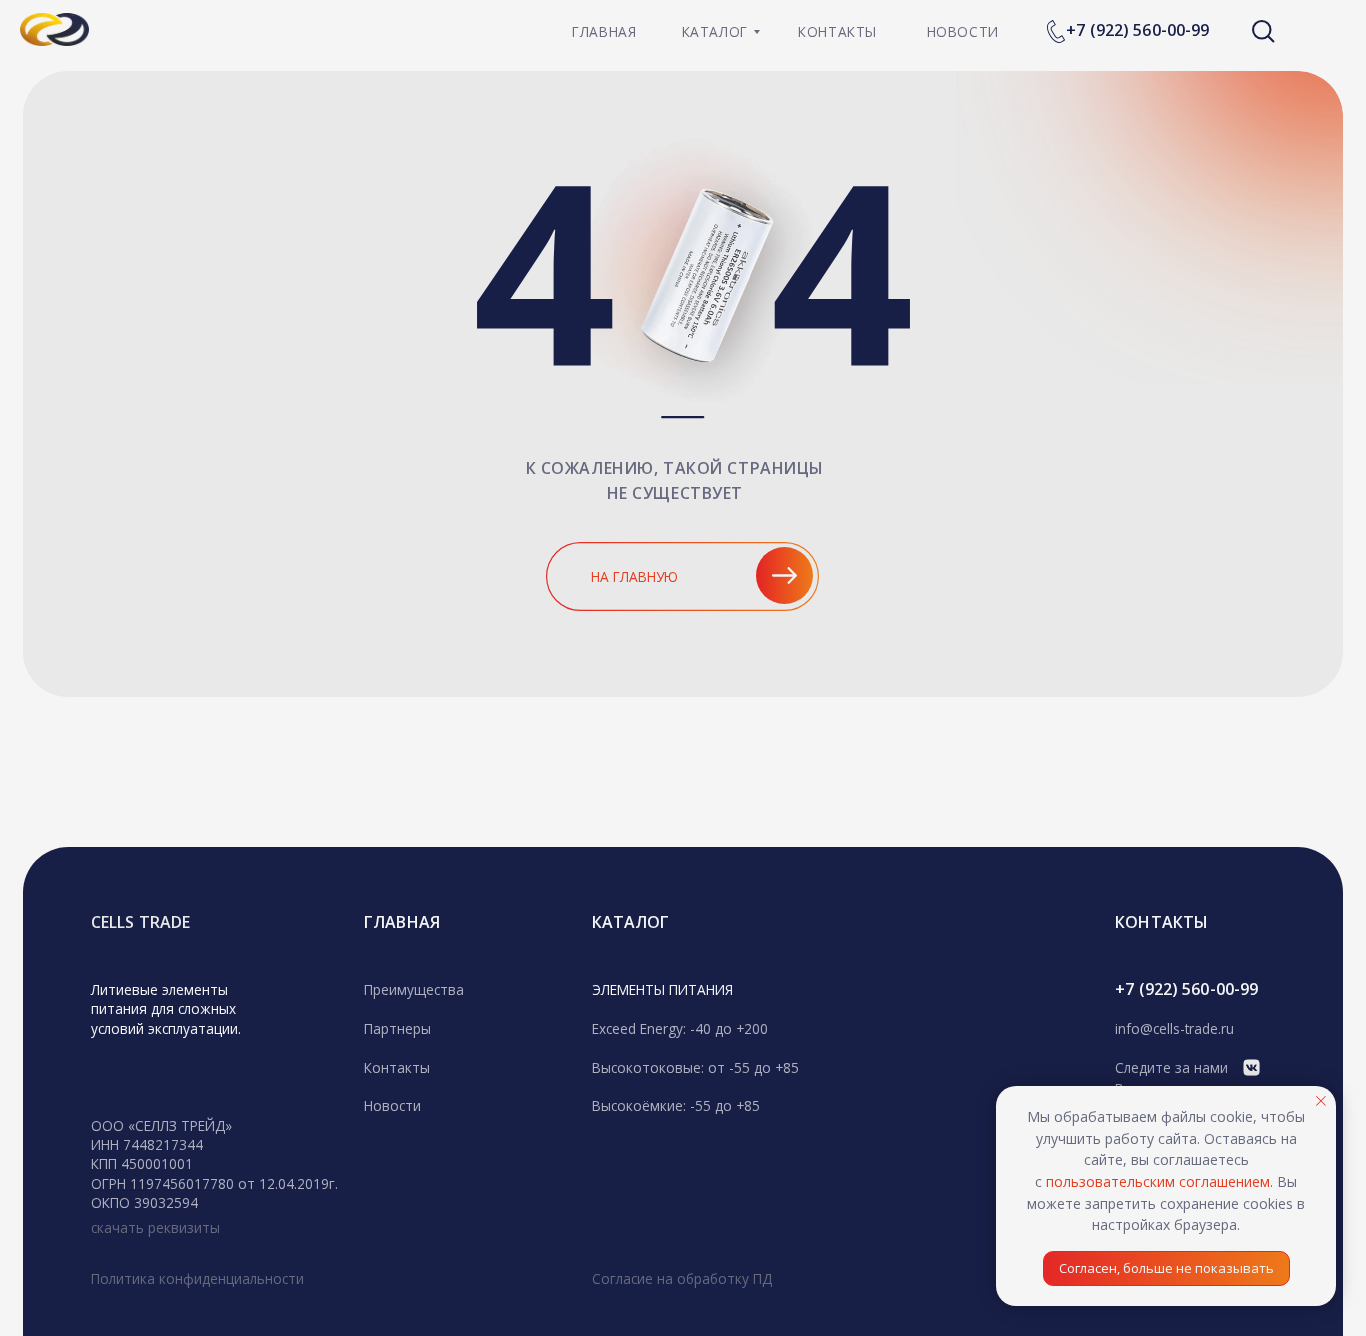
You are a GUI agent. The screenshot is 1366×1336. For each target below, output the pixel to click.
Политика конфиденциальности (197, 1278)
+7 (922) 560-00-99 (1137, 30)
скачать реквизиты (155, 1227)
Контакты (397, 1067)
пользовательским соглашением (1158, 1181)
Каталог (631, 922)
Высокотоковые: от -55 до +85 (695, 1067)
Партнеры (397, 1028)
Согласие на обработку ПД (682, 1278)
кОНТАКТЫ (1161, 922)
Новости (392, 1105)
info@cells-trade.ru (1174, 1028)
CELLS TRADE (140, 922)
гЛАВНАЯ (402, 922)
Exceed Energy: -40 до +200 (680, 1028)
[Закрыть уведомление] (1321, 1101)
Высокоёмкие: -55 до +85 (676, 1105)
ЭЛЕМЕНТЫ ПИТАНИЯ (662, 989)
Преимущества (414, 989)
